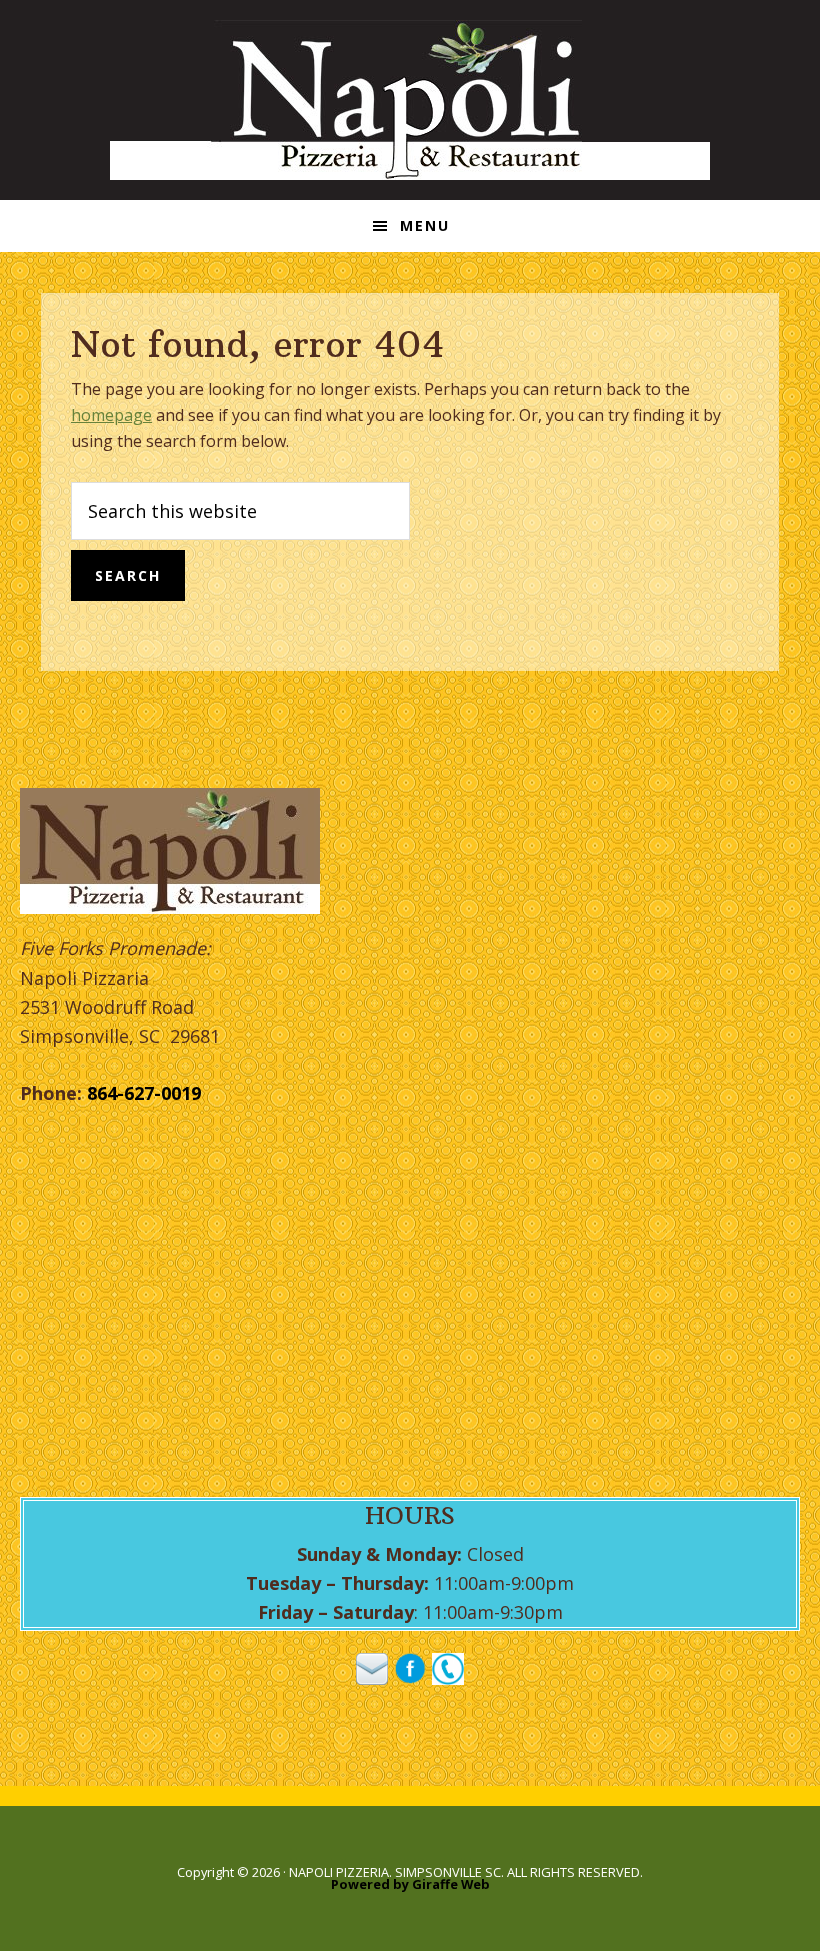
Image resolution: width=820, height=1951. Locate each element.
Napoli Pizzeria (410, 100)
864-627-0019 (144, 1093)
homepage (111, 415)
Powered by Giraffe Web (410, 1884)
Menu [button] (425, 225)
